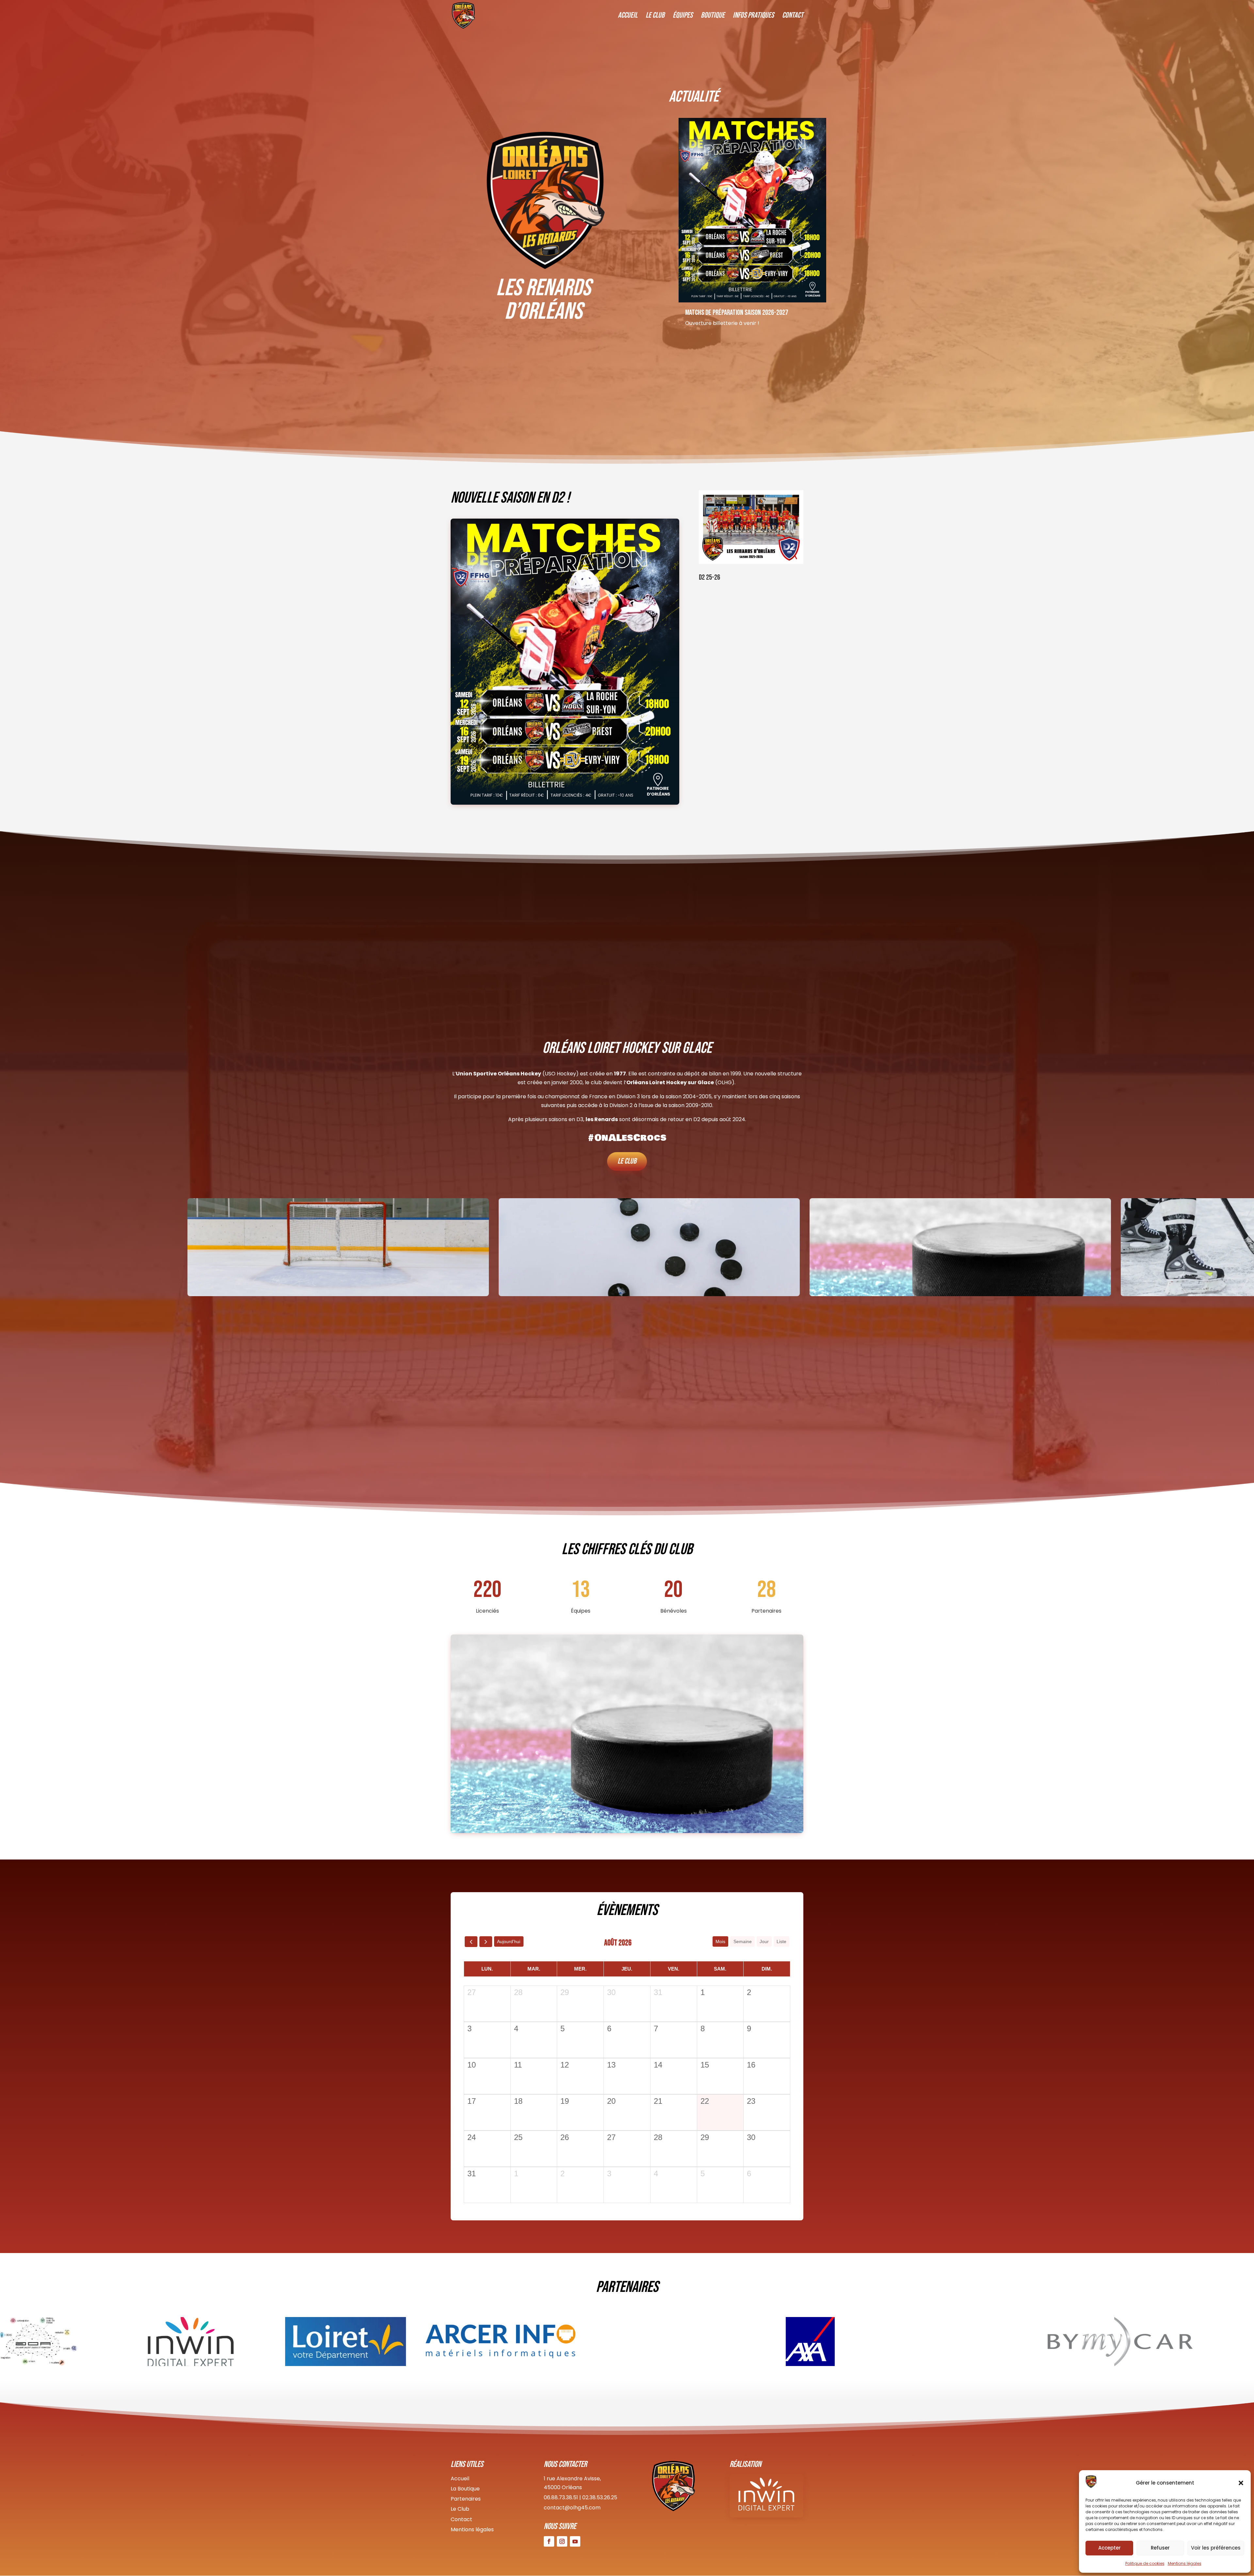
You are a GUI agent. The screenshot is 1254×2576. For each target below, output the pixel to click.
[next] (486, 1942)
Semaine (743, 1941)
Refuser (1160, 2548)
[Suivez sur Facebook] (549, 2541)
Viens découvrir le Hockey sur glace (748, 337)
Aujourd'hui (509, 1941)
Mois (720, 1941)
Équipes (683, 16)
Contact (793, 16)
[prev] (471, 1942)
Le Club (655, 16)
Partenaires (466, 2499)
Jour (764, 1941)
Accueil (628, 16)
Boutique (713, 16)
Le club (627, 1161)
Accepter (1109, 2548)
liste (781, 1941)
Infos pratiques (753, 16)
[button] (1241, 2483)
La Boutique (465, 2489)
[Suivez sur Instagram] (562, 2541)
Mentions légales (1185, 2563)
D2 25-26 (709, 577)
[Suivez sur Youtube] (575, 2541)
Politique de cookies (1145, 2563)
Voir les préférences (1216, 2548)
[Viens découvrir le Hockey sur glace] (769, 222)
